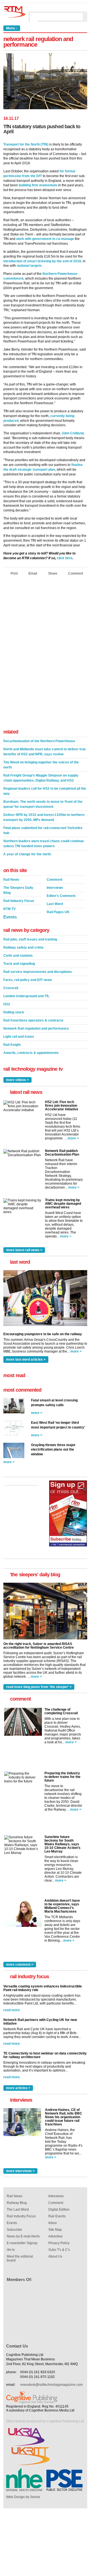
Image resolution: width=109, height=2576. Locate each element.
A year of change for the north (27, 854)
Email (33, 573)
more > (73, 1138)
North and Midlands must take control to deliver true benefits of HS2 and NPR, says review (45, 752)
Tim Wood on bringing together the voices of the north (41, 765)
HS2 (7, 1004)
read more (12, 2010)
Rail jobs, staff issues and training (30, 939)
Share (53, 573)
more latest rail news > (24, 1250)
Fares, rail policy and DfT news (28, 980)
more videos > (17, 1080)
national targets (29, 266)
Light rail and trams (19, 1037)
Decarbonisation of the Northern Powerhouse (39, 741)
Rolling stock (14, 1012)
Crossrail (11, 988)
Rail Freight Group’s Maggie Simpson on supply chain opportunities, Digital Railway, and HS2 (41, 778)
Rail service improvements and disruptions (38, 972)
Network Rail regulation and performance (36, 1029)
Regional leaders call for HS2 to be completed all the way (45, 791)
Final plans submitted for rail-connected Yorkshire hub (43, 830)
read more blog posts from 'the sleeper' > (39, 1687)
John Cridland (73, 433)
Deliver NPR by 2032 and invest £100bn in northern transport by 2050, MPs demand (44, 817)
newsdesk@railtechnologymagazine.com (51, 2385)
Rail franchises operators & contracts (33, 1020)
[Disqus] (45, 654)
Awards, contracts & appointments (31, 1053)
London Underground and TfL (26, 996)
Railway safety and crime (23, 947)
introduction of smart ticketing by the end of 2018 (42, 261)
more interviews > (20, 2171)
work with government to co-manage (45, 239)
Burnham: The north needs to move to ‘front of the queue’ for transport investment (43, 804)
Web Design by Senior (23, 2497)
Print (14, 573)
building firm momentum (38, 185)
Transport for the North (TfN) (26, 144)
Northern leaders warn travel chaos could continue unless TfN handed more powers (44, 844)
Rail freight (12, 1045)
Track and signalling (19, 964)
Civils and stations (18, 956)
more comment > (20, 1965)
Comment (76, 573)
